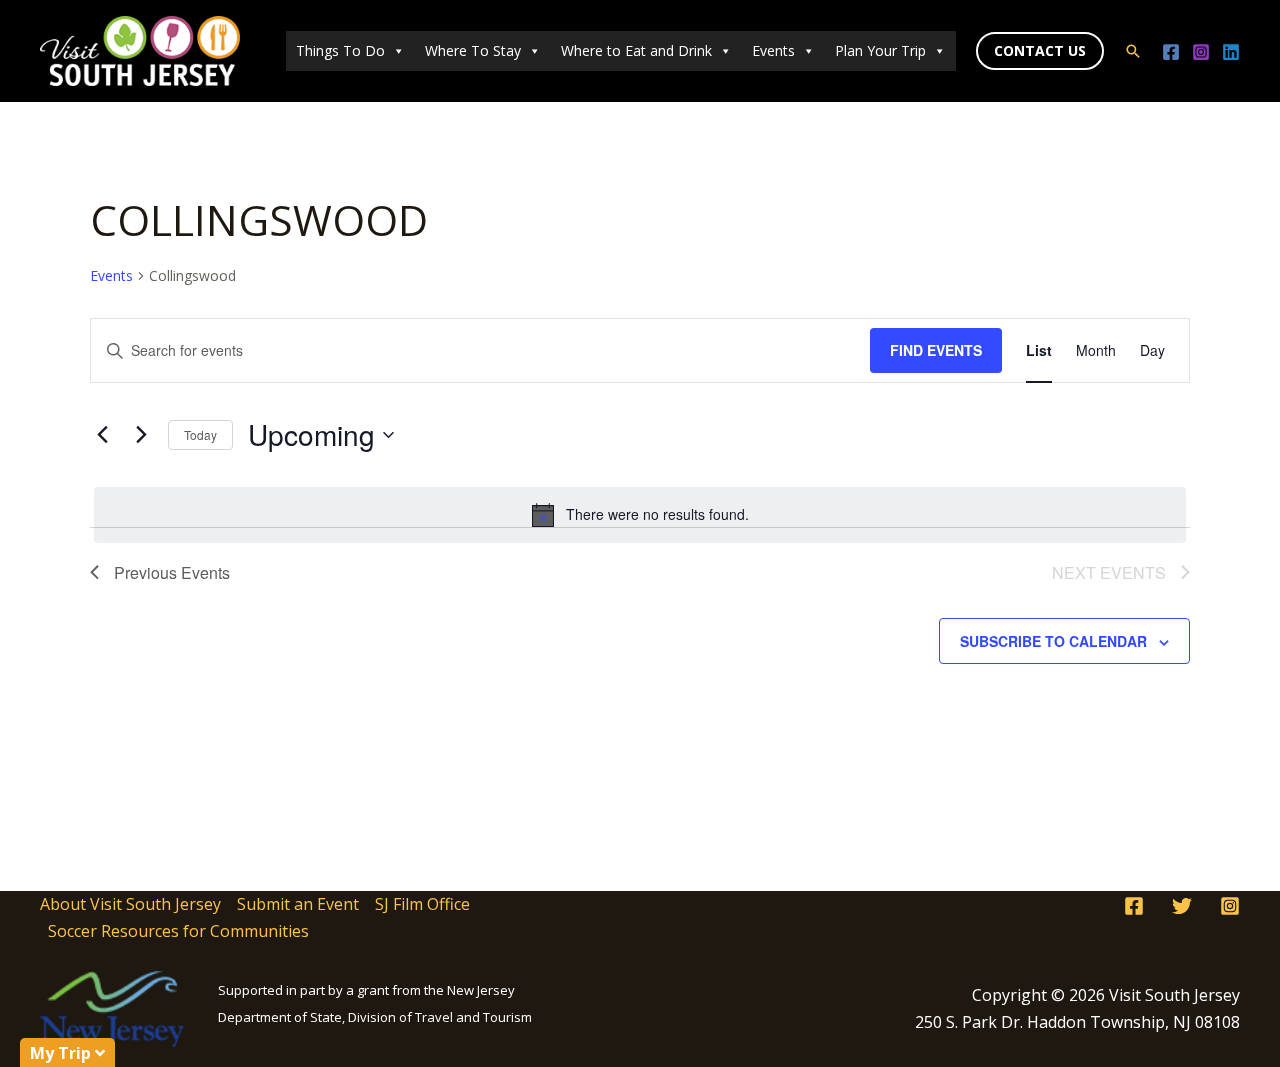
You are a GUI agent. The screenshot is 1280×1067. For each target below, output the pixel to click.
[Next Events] (141, 435)
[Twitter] (1182, 906)
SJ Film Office (422, 904)
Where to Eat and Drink (636, 50)
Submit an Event (298, 904)
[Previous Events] (102, 435)
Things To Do (340, 50)
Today (200, 434)
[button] (1040, 51)
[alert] (640, 515)
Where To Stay (473, 50)
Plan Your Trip (880, 50)
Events (773, 50)
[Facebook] (1171, 52)
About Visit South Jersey (130, 904)
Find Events (936, 350)
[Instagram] (1201, 52)
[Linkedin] (1231, 52)
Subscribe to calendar (1053, 641)
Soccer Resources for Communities (178, 931)
